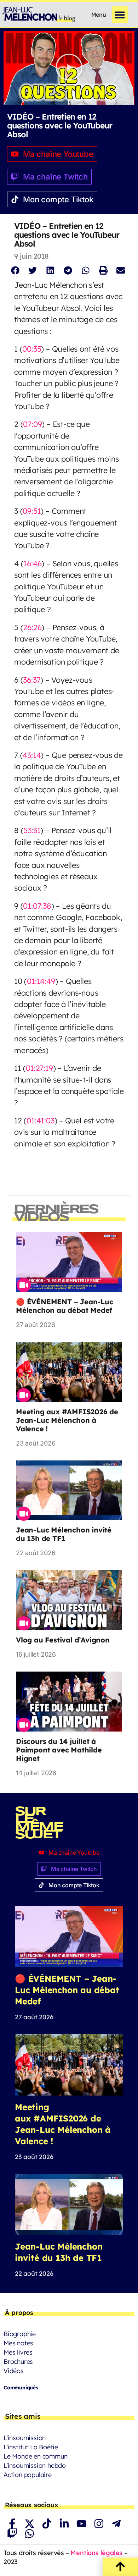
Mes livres (18, 2352)
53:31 (32, 830)
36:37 (32, 680)
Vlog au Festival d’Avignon (63, 1640)
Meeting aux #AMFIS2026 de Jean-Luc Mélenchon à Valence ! (67, 1420)
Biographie (20, 2334)
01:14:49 (41, 981)
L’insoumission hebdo (35, 2465)
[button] (120, 15)
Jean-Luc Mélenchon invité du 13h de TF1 (64, 1534)
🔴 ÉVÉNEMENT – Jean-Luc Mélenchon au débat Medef (65, 1306)
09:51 (32, 511)
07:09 (32, 424)
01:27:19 (39, 1068)
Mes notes (18, 2343)
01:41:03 (40, 1120)
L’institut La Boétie (31, 2447)
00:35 (32, 349)
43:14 (32, 755)
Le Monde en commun (35, 2456)
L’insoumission (25, 2438)
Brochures (18, 2362)
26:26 (32, 627)
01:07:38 (37, 906)
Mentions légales (96, 2553)
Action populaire (28, 2475)
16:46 (32, 563)
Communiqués (21, 2388)
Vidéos (14, 2371)
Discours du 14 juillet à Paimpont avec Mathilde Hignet (59, 1750)
